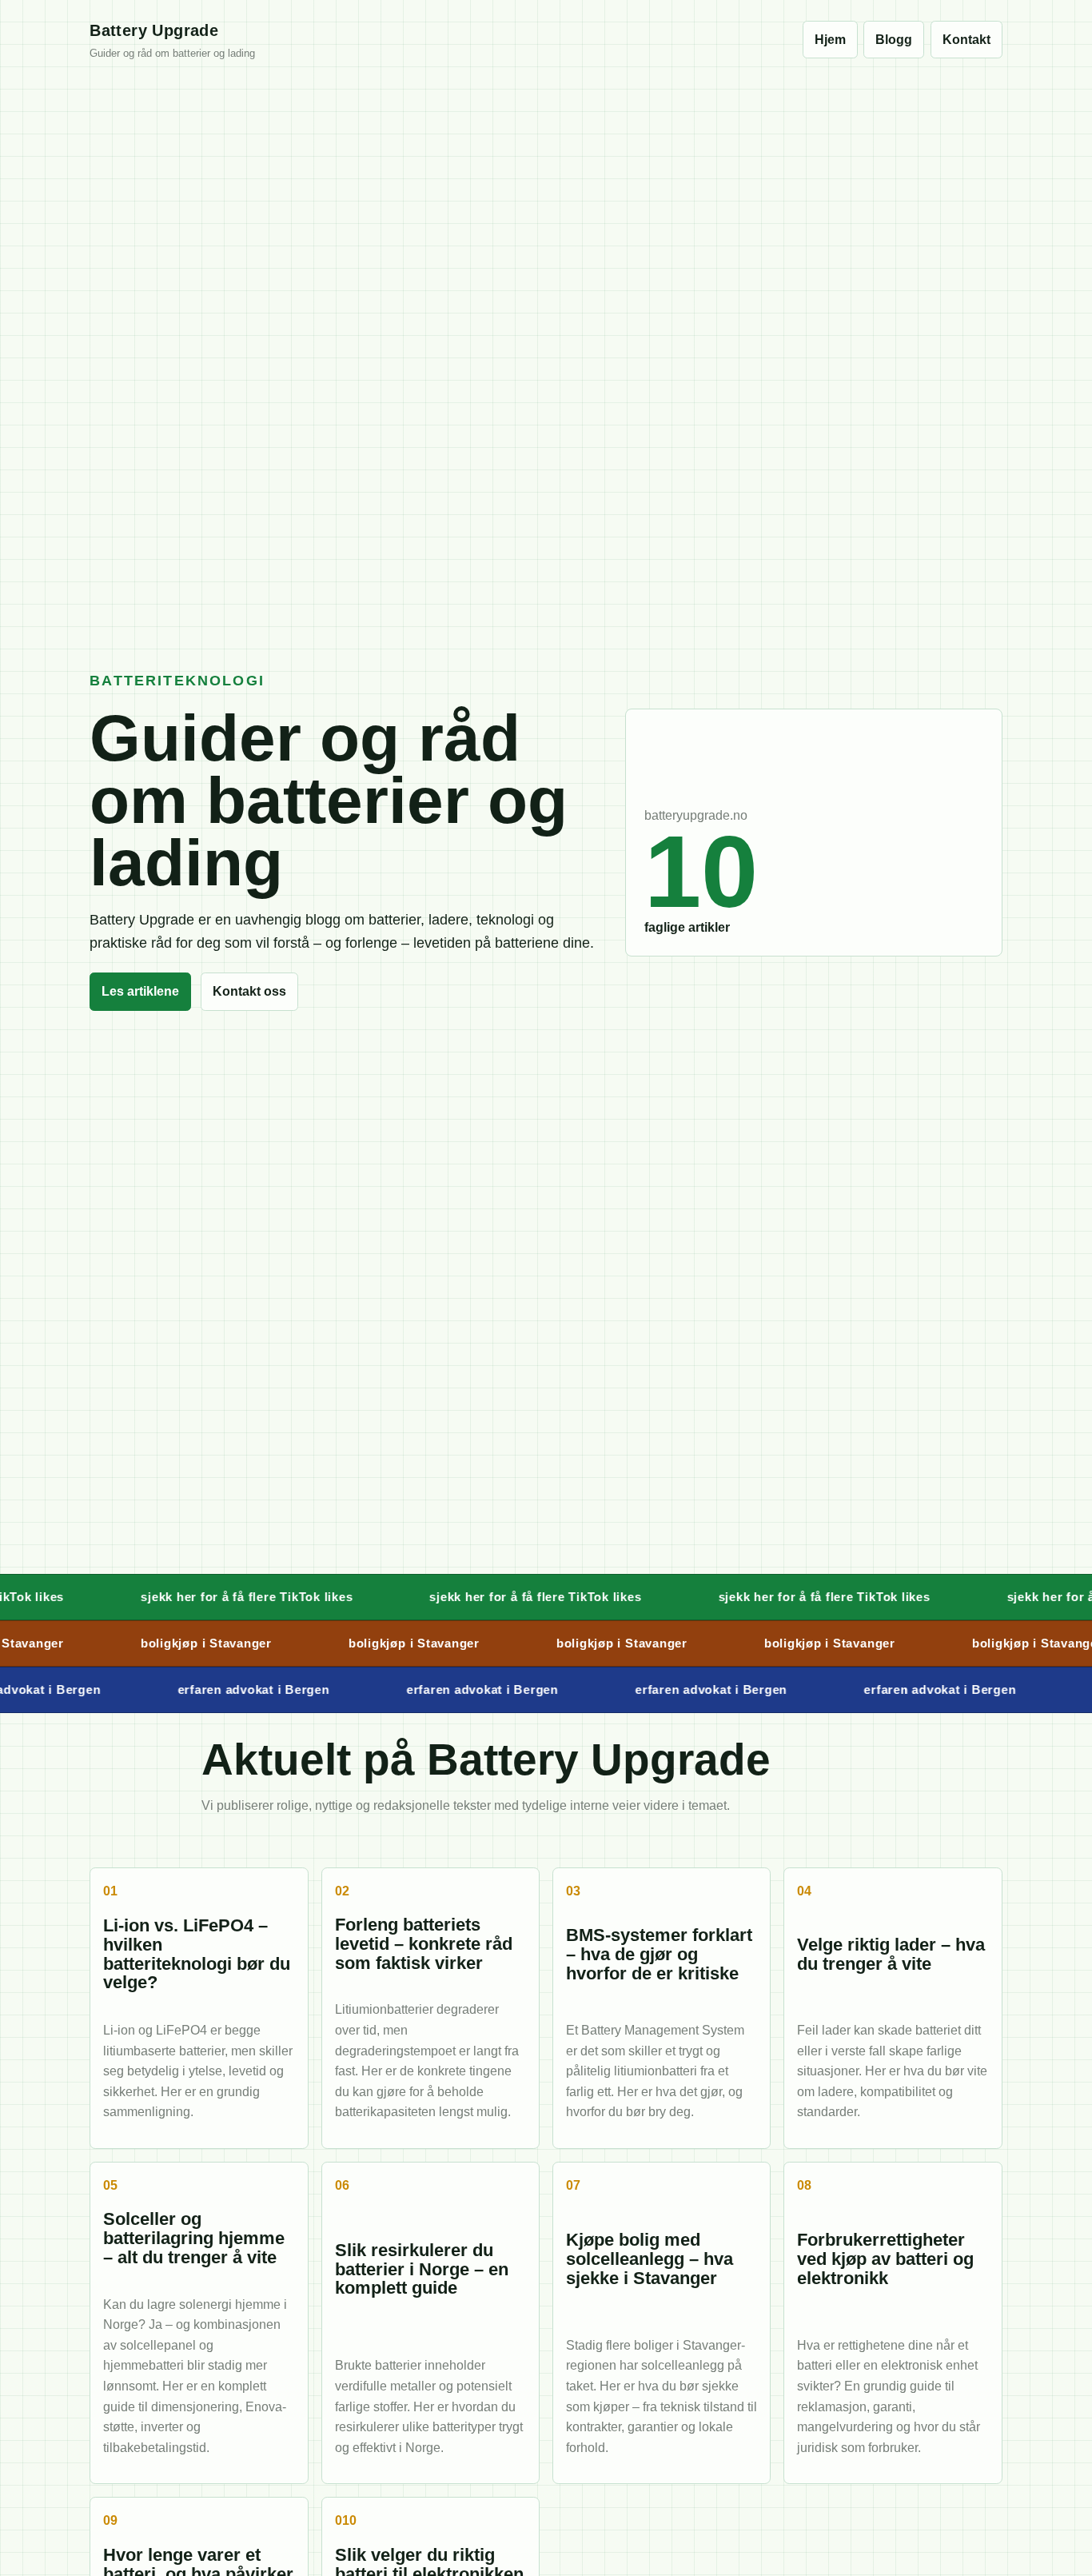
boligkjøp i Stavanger (180, 1643)
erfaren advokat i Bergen (227, 1689)
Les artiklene (140, 991)
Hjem (830, 40)
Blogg (894, 40)
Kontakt (966, 40)
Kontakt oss (249, 991)
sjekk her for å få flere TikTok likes (207, 1597)
